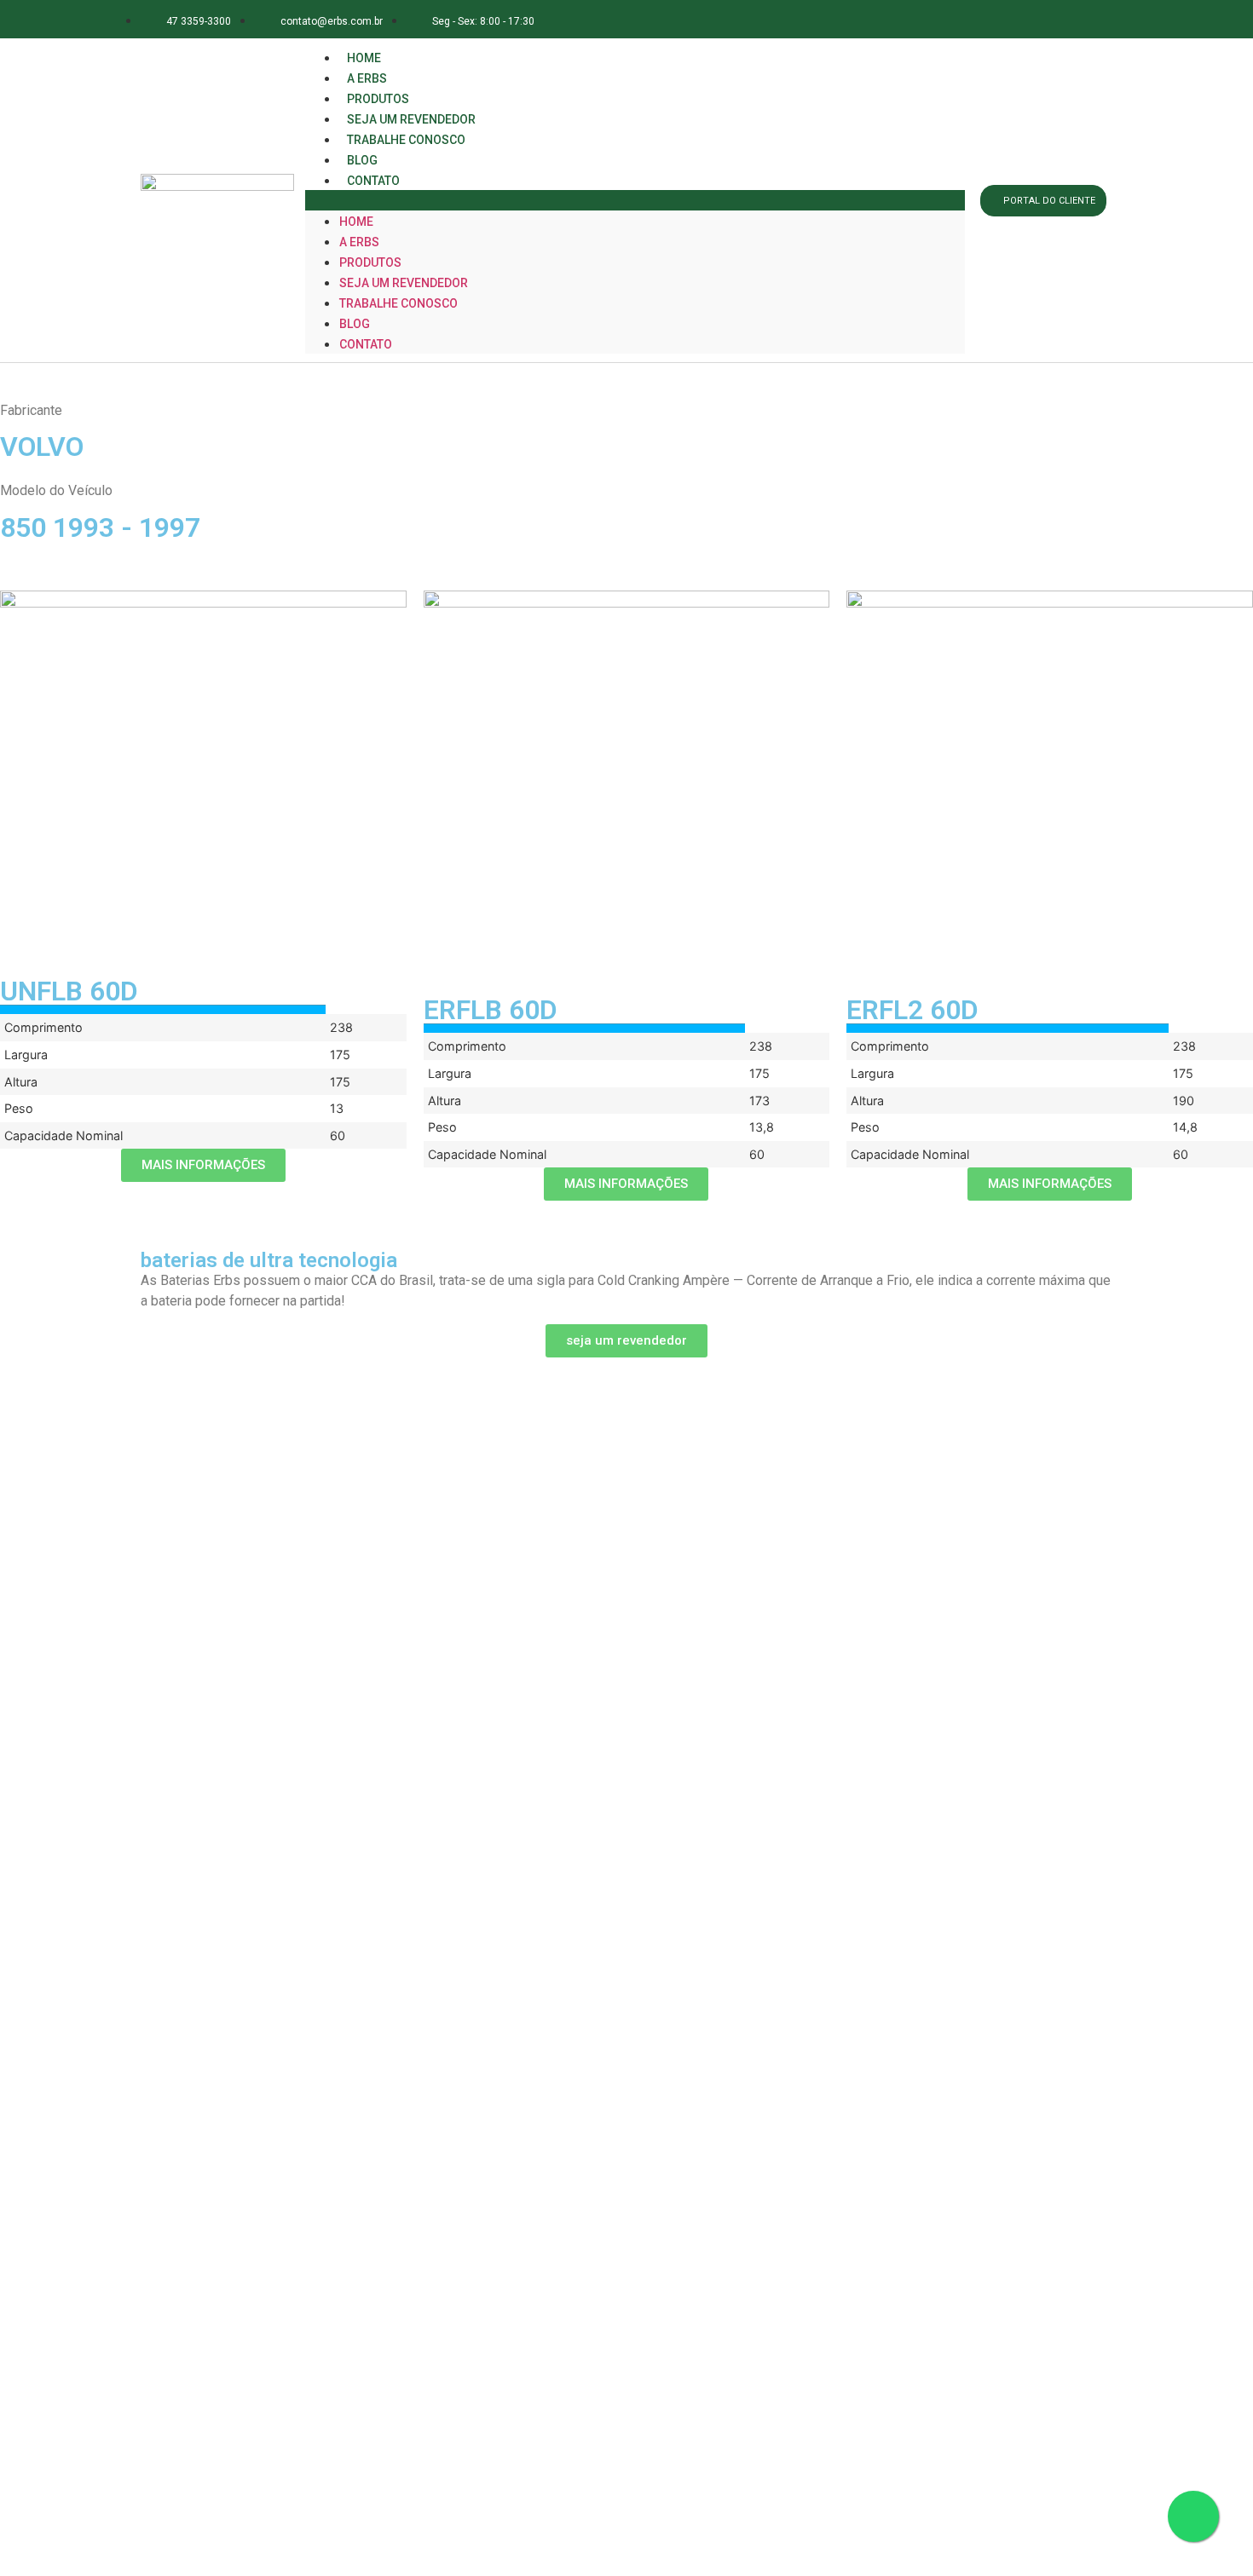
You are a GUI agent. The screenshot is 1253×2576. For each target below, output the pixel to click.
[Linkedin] (1052, 19)
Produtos (370, 262)
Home (356, 222)
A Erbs (359, 242)
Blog (355, 324)
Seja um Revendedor (404, 283)
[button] (635, 200)
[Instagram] (1014, 19)
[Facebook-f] (976, 19)
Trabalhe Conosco (406, 140)
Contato (373, 181)
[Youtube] (1090, 19)
